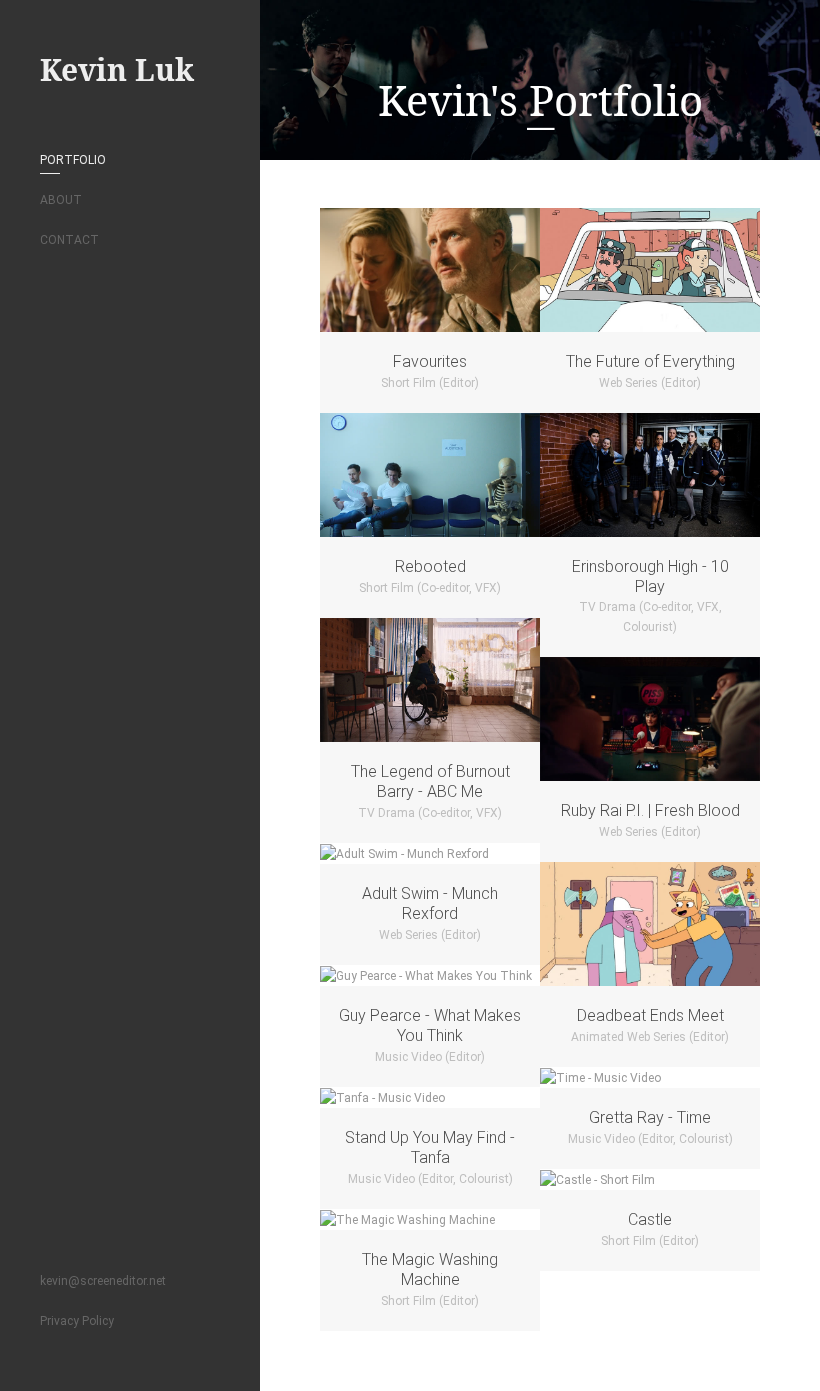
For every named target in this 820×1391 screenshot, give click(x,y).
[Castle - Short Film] (650, 1179)
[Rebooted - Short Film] (430, 475)
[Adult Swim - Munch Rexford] (430, 853)
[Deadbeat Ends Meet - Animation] (650, 924)
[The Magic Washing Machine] (430, 1219)
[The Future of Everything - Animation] (650, 270)
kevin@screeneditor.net (103, 1281)
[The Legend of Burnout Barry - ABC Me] (430, 680)
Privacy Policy (77, 1321)
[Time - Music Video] (650, 1077)
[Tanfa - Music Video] (430, 1097)
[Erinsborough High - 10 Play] (650, 475)
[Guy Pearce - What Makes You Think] (430, 975)
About (61, 200)
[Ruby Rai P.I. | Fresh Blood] (650, 719)
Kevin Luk (117, 69)
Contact (69, 240)
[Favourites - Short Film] (430, 270)
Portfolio (73, 160)
